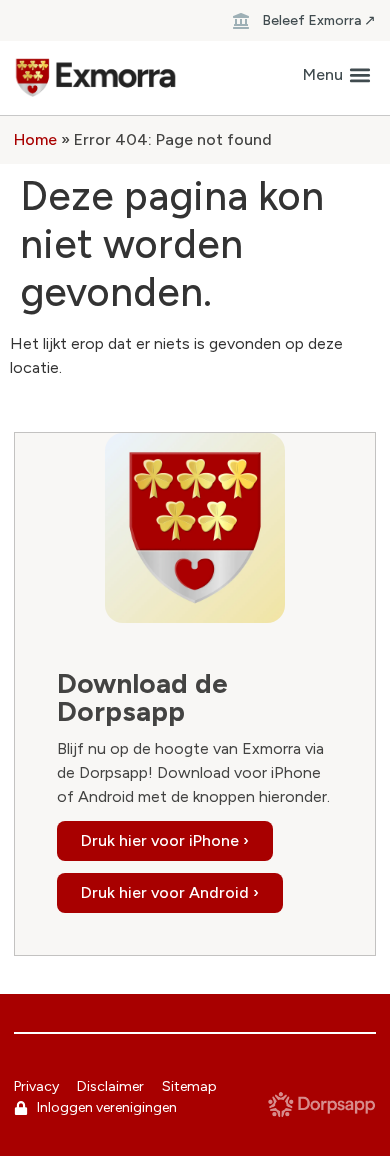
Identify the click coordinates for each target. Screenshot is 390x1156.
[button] (336, 75)
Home (35, 139)
